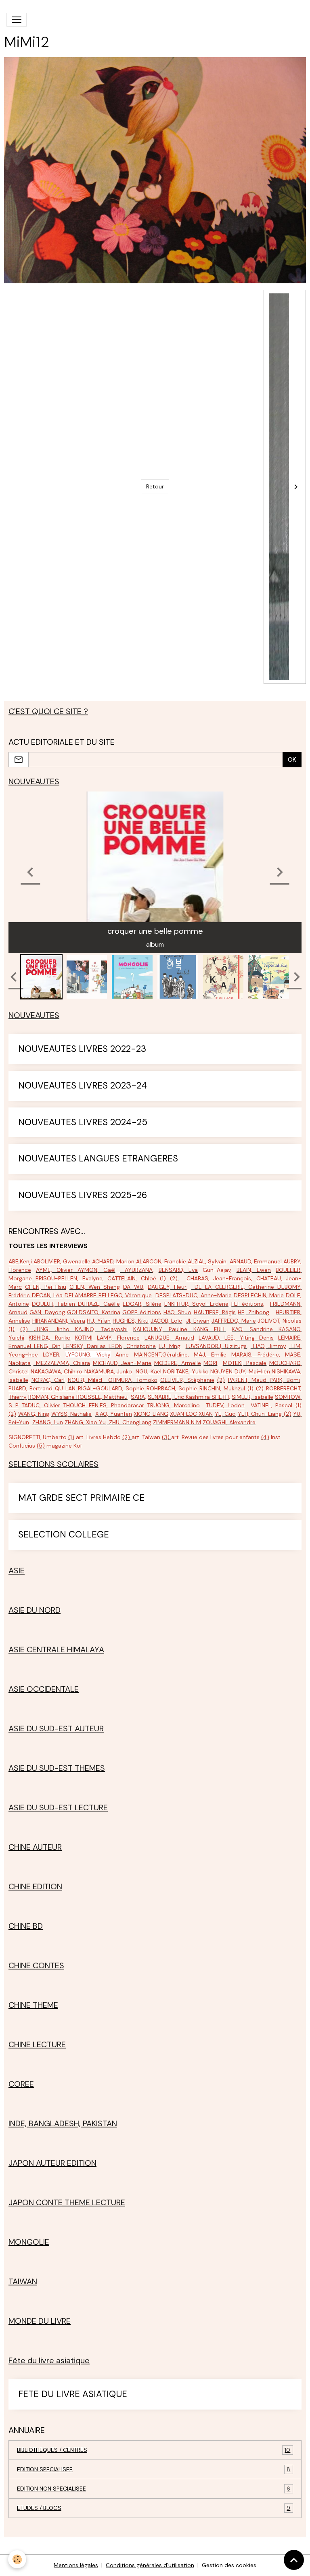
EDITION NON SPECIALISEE (154, 2489)
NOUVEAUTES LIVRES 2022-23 (82, 1049)
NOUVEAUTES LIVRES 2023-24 (83, 1086)
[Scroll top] (294, 2560)
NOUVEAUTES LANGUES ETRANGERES (98, 1159)
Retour (155, 486)
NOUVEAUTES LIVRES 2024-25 (83, 1123)
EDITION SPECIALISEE (154, 2469)
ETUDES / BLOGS (154, 2508)
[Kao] (276, 1329)
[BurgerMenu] (17, 20)
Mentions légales (76, 2565)
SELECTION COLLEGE (64, 1535)
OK (292, 759)
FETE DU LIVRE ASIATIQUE (73, 2394)
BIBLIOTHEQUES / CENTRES (154, 2450)
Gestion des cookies (229, 2565)
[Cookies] (17, 2559)
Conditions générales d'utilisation (150, 2565)
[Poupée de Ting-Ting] (75, 1397)
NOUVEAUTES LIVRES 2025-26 (83, 1196)
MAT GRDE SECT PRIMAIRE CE (81, 1498)
